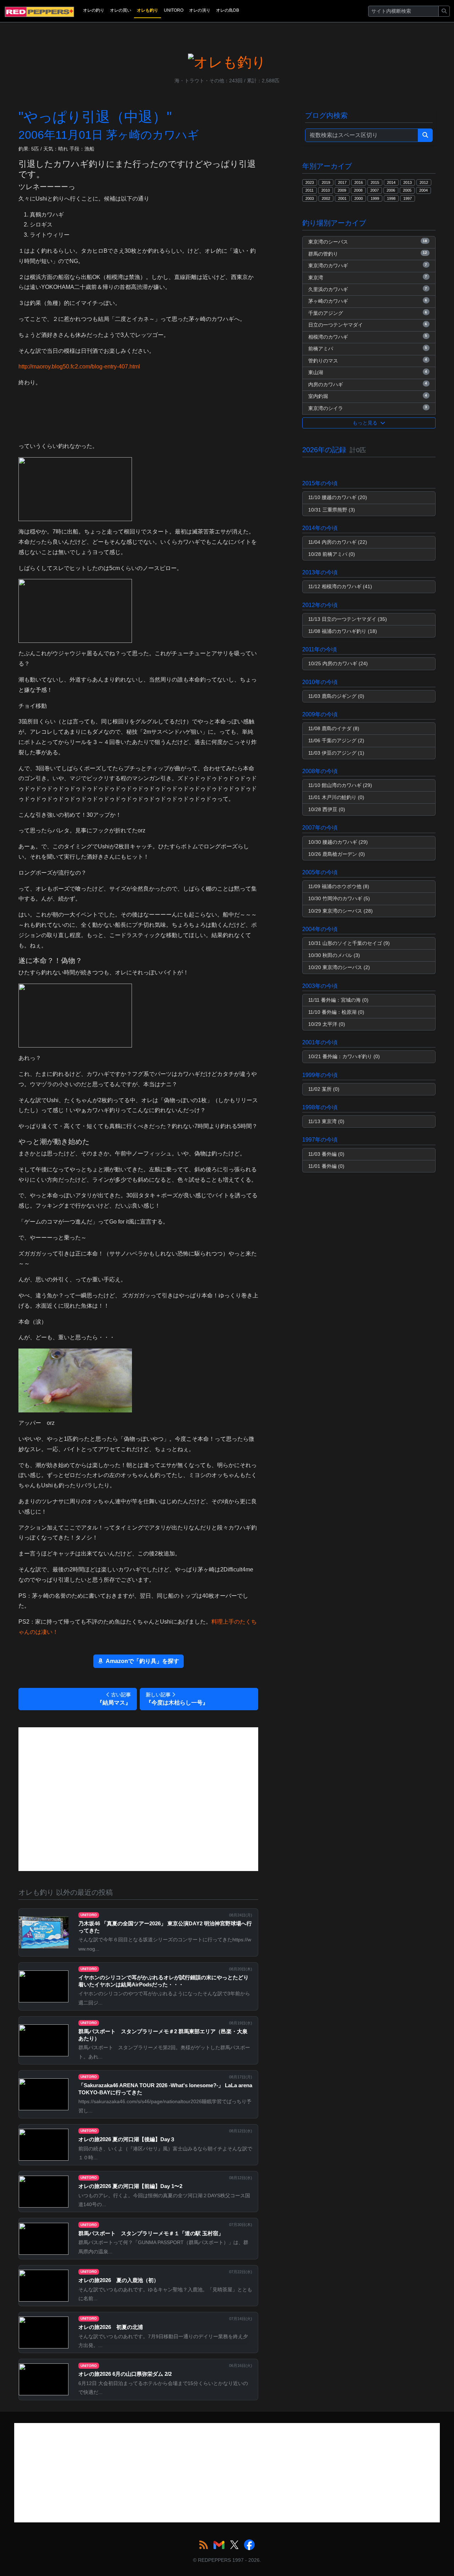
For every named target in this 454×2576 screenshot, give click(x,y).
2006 (391, 190)
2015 (375, 182)
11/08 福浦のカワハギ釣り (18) (343, 631)
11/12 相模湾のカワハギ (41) (340, 586)
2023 (310, 182)
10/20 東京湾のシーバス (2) (339, 967)
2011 (309, 190)
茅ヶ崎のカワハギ (368, 301)
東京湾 (368, 277)
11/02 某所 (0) (324, 1089)
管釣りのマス (368, 360)
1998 (391, 198)
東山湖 (368, 372)
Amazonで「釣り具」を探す (142, 1661)
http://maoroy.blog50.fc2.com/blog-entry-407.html (79, 367)
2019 (326, 182)
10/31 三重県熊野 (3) (332, 510)
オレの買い (121, 10)
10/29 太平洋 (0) (327, 1024)
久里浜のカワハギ (368, 289)
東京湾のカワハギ (368, 266)
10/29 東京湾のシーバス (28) (340, 911)
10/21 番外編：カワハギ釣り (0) (344, 1056)
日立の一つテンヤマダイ (368, 325)
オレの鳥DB (228, 10)
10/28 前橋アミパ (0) (332, 554)
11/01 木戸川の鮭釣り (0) (336, 797)
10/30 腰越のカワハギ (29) (338, 842)
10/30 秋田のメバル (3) (334, 955)
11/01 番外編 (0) (326, 1166)
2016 (359, 182)
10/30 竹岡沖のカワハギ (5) (339, 898)
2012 (424, 182)
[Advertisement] (138, 1799)
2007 (375, 190)
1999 (375, 198)
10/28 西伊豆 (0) (327, 809)
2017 (342, 182)
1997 (408, 198)
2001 (342, 198)
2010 (326, 190)
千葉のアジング (368, 313)
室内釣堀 (368, 396)
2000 (359, 198)
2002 (326, 198)
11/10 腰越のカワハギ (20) (338, 497)
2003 (310, 198)
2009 (342, 190)
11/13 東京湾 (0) (326, 1121)
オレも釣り (148, 10)
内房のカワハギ (368, 384)
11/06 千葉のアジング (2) (336, 740)
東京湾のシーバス (368, 242)
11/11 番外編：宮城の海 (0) (338, 1000)
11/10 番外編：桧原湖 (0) (336, 1012)
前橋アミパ (368, 349)
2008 (358, 190)
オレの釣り (94, 10)
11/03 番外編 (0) (326, 1154)
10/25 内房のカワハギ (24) (338, 663)
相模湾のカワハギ (368, 337)
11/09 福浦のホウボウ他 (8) (339, 886)
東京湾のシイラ (368, 408)
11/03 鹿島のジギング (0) (336, 696)
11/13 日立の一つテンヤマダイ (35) (348, 619)
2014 (391, 182)
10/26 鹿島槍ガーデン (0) (337, 854)
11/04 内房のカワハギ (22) (338, 542)
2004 (423, 190)
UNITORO (174, 10)
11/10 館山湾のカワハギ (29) (340, 785)
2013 (408, 182)
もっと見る (366, 423)
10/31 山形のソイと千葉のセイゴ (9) (349, 943)
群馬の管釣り (368, 253)
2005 (407, 190)
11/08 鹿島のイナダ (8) (334, 728)
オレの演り (200, 10)
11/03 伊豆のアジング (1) (336, 753)
